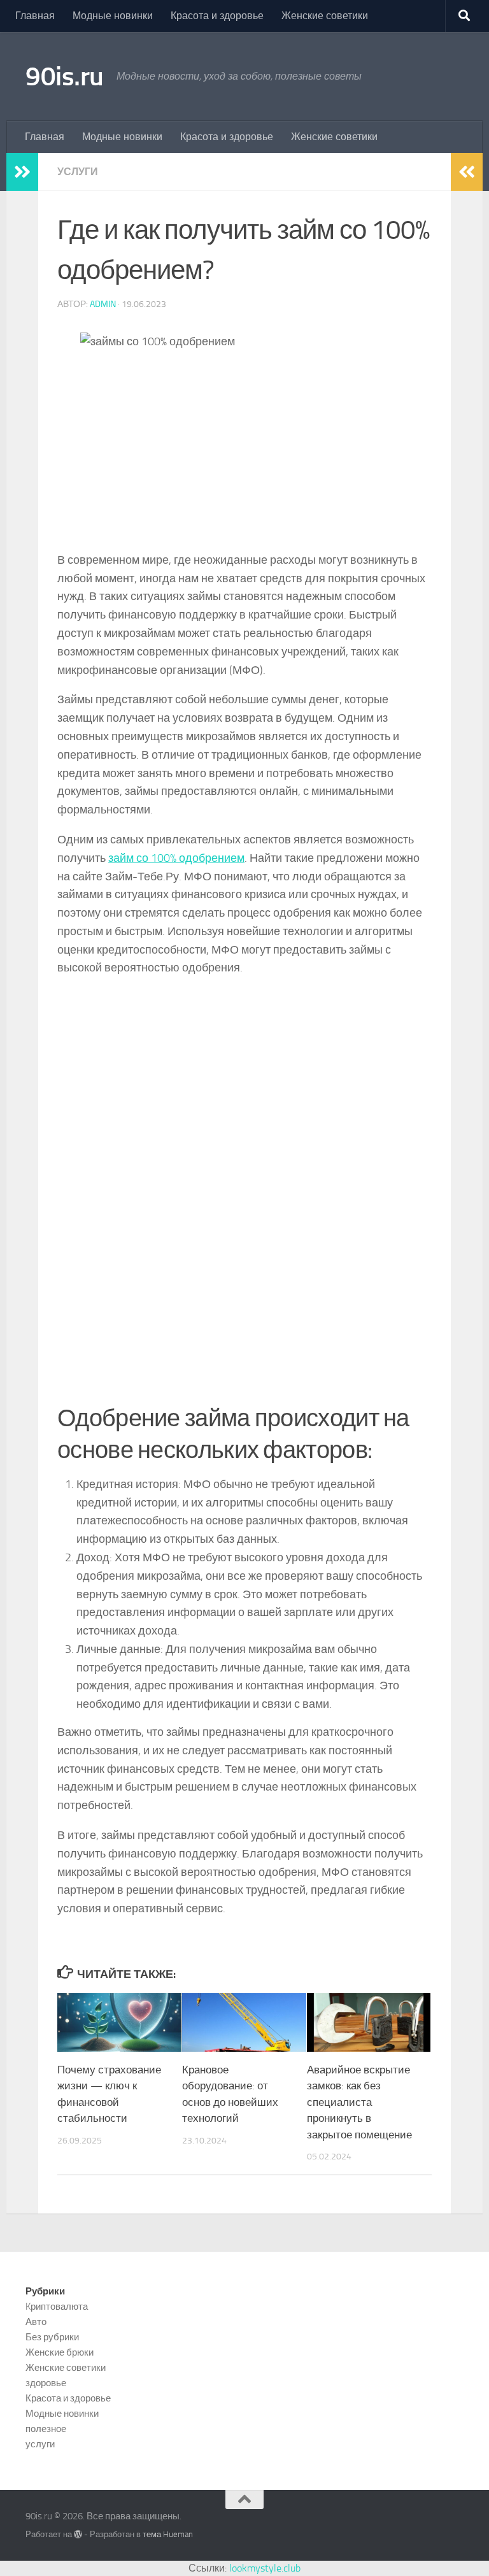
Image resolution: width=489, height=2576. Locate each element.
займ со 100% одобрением (176, 858)
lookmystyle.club (265, 2568)
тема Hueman (168, 2534)
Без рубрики (52, 2337)
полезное (46, 2429)
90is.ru (65, 76)
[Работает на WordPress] (78, 2534)
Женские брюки (60, 2352)
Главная (35, 16)
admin (103, 304)
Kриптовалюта (57, 2307)
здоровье (46, 2383)
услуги (78, 172)
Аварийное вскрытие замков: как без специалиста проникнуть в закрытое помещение (359, 2102)
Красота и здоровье (217, 16)
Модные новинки (113, 16)
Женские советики (325, 16)
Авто (36, 2322)
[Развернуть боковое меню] (22, 172)
